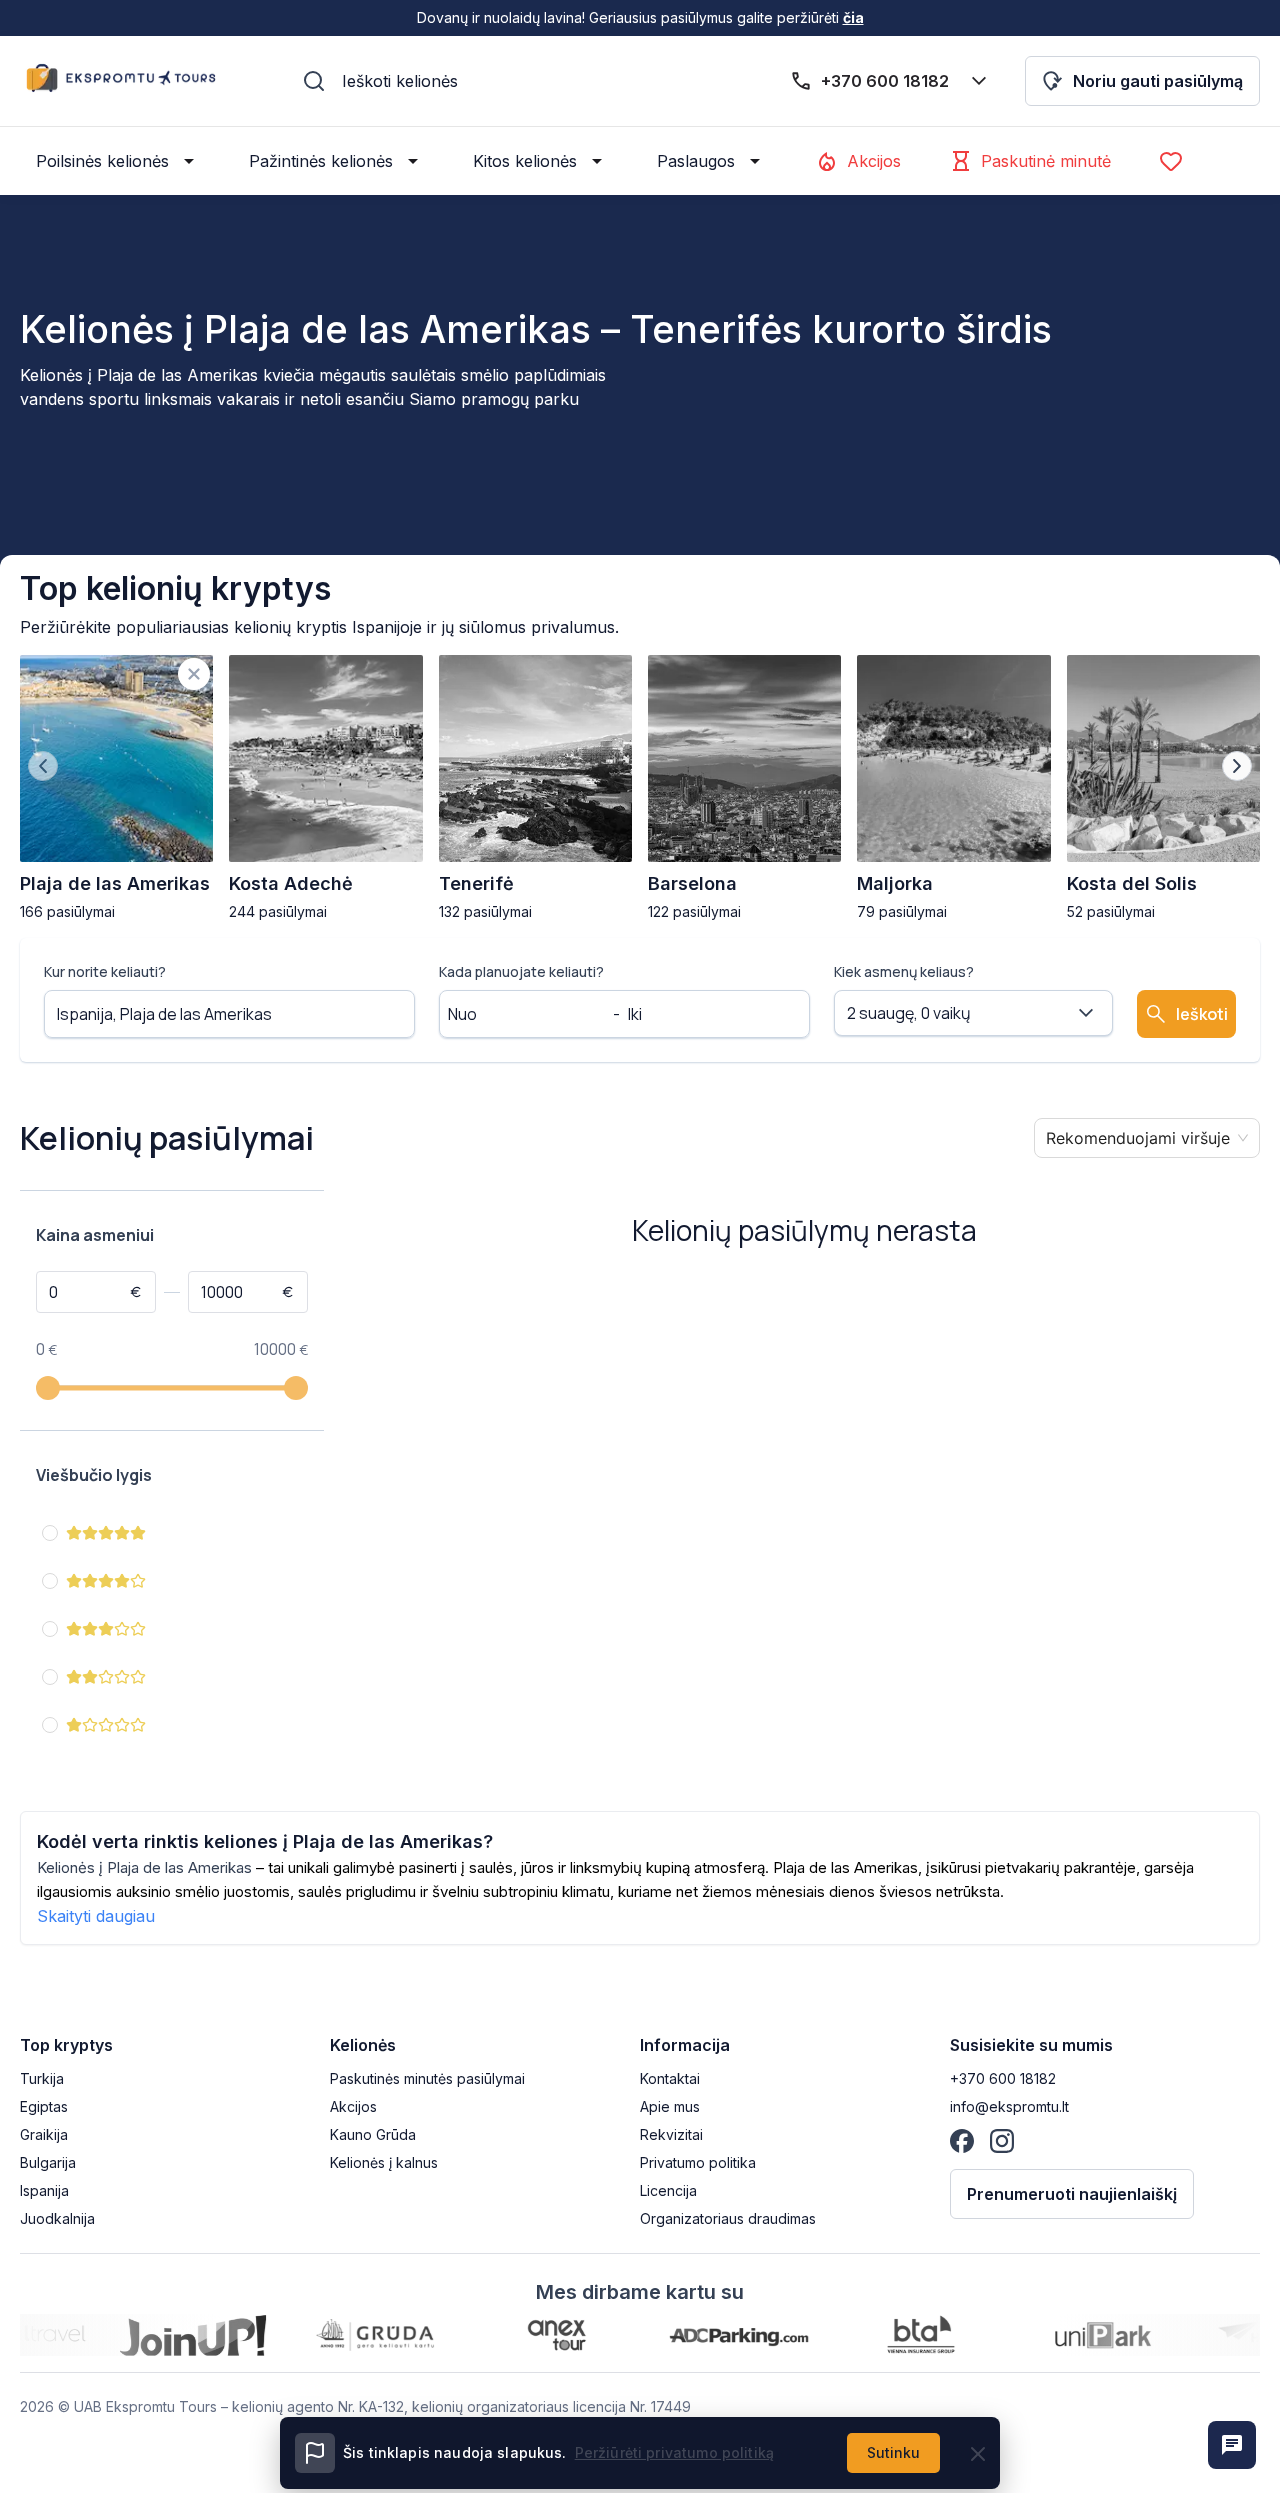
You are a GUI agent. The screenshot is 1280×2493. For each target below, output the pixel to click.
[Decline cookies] (978, 2454)
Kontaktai (670, 2078)
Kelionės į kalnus (384, 2162)
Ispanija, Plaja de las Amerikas (164, 1014)
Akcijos (874, 161)
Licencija (668, 2190)
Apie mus (670, 2106)
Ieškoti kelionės (400, 81)
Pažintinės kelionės (321, 161)
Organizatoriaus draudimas (728, 2218)
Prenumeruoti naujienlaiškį (1072, 2194)
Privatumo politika (698, 2162)
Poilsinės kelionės (102, 161)
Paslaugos (696, 161)
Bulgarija (48, 2162)
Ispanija (44, 2190)
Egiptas (44, 2106)
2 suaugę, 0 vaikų (909, 1013)
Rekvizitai (671, 2134)
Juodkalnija (57, 2218)
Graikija (44, 2134)
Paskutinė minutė (1046, 161)
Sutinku (893, 2452)
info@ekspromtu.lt (1009, 2106)
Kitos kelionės (525, 161)
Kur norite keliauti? (105, 971)
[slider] (48, 1388)
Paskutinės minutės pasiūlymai (427, 2078)
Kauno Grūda (373, 2134)
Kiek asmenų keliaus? (904, 971)
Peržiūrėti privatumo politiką (674, 2452)
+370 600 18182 (1003, 2078)
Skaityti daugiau (96, 1916)
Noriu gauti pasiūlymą (1158, 81)
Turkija (42, 2078)
